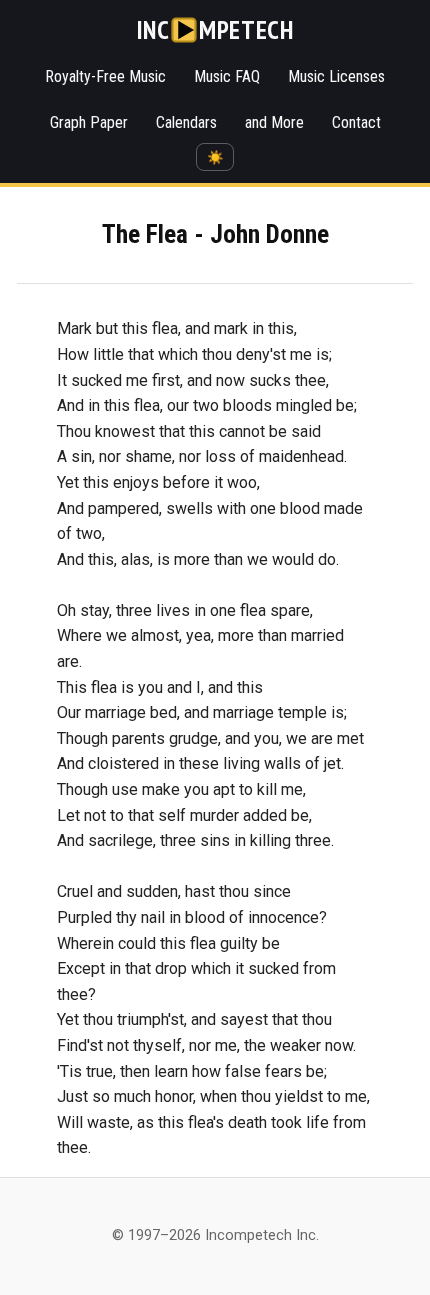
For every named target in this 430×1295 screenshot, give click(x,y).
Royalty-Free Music (105, 76)
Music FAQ (227, 76)
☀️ (215, 157)
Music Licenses (336, 76)
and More (274, 122)
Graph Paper (89, 122)
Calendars (186, 122)
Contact (356, 122)
